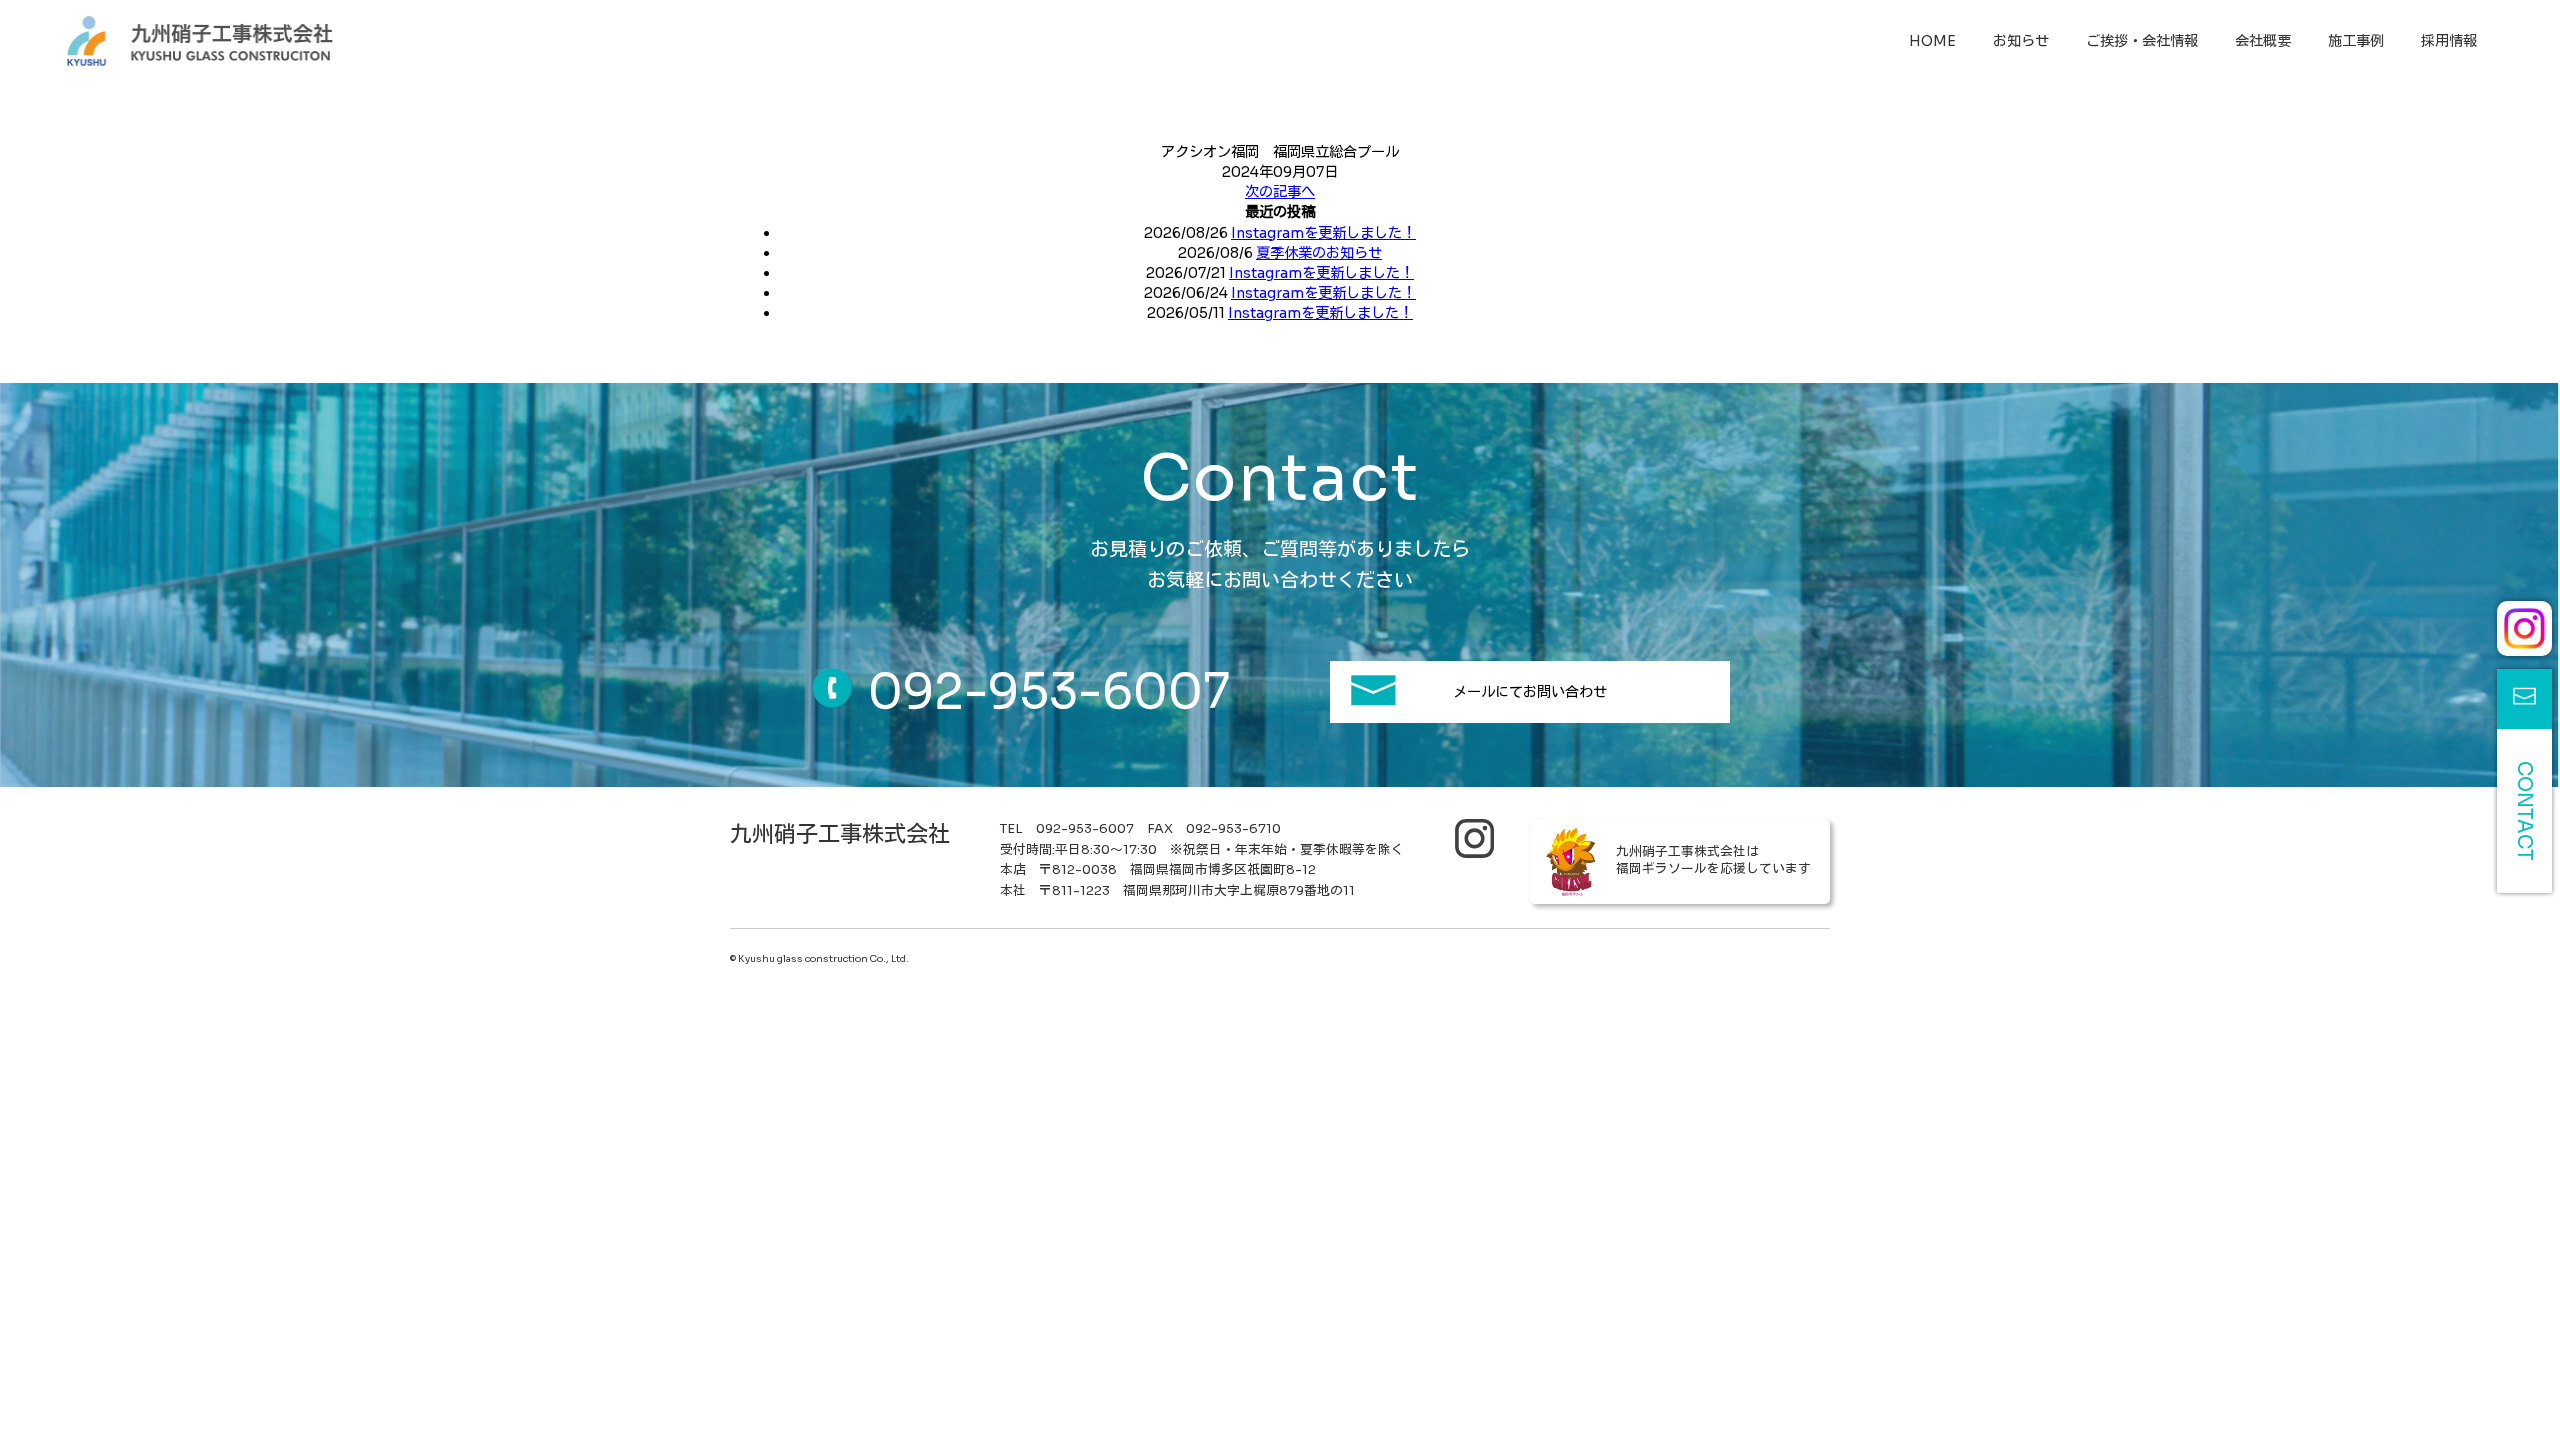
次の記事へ (1280, 192)
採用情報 (2449, 41)
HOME (1932, 41)
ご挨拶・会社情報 (2142, 41)
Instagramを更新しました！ (1323, 233)
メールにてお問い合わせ (1530, 692)
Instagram (2524, 628)
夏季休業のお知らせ (1319, 253)
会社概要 (2263, 41)
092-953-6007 (1049, 692)
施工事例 (2356, 41)
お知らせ (2021, 41)
